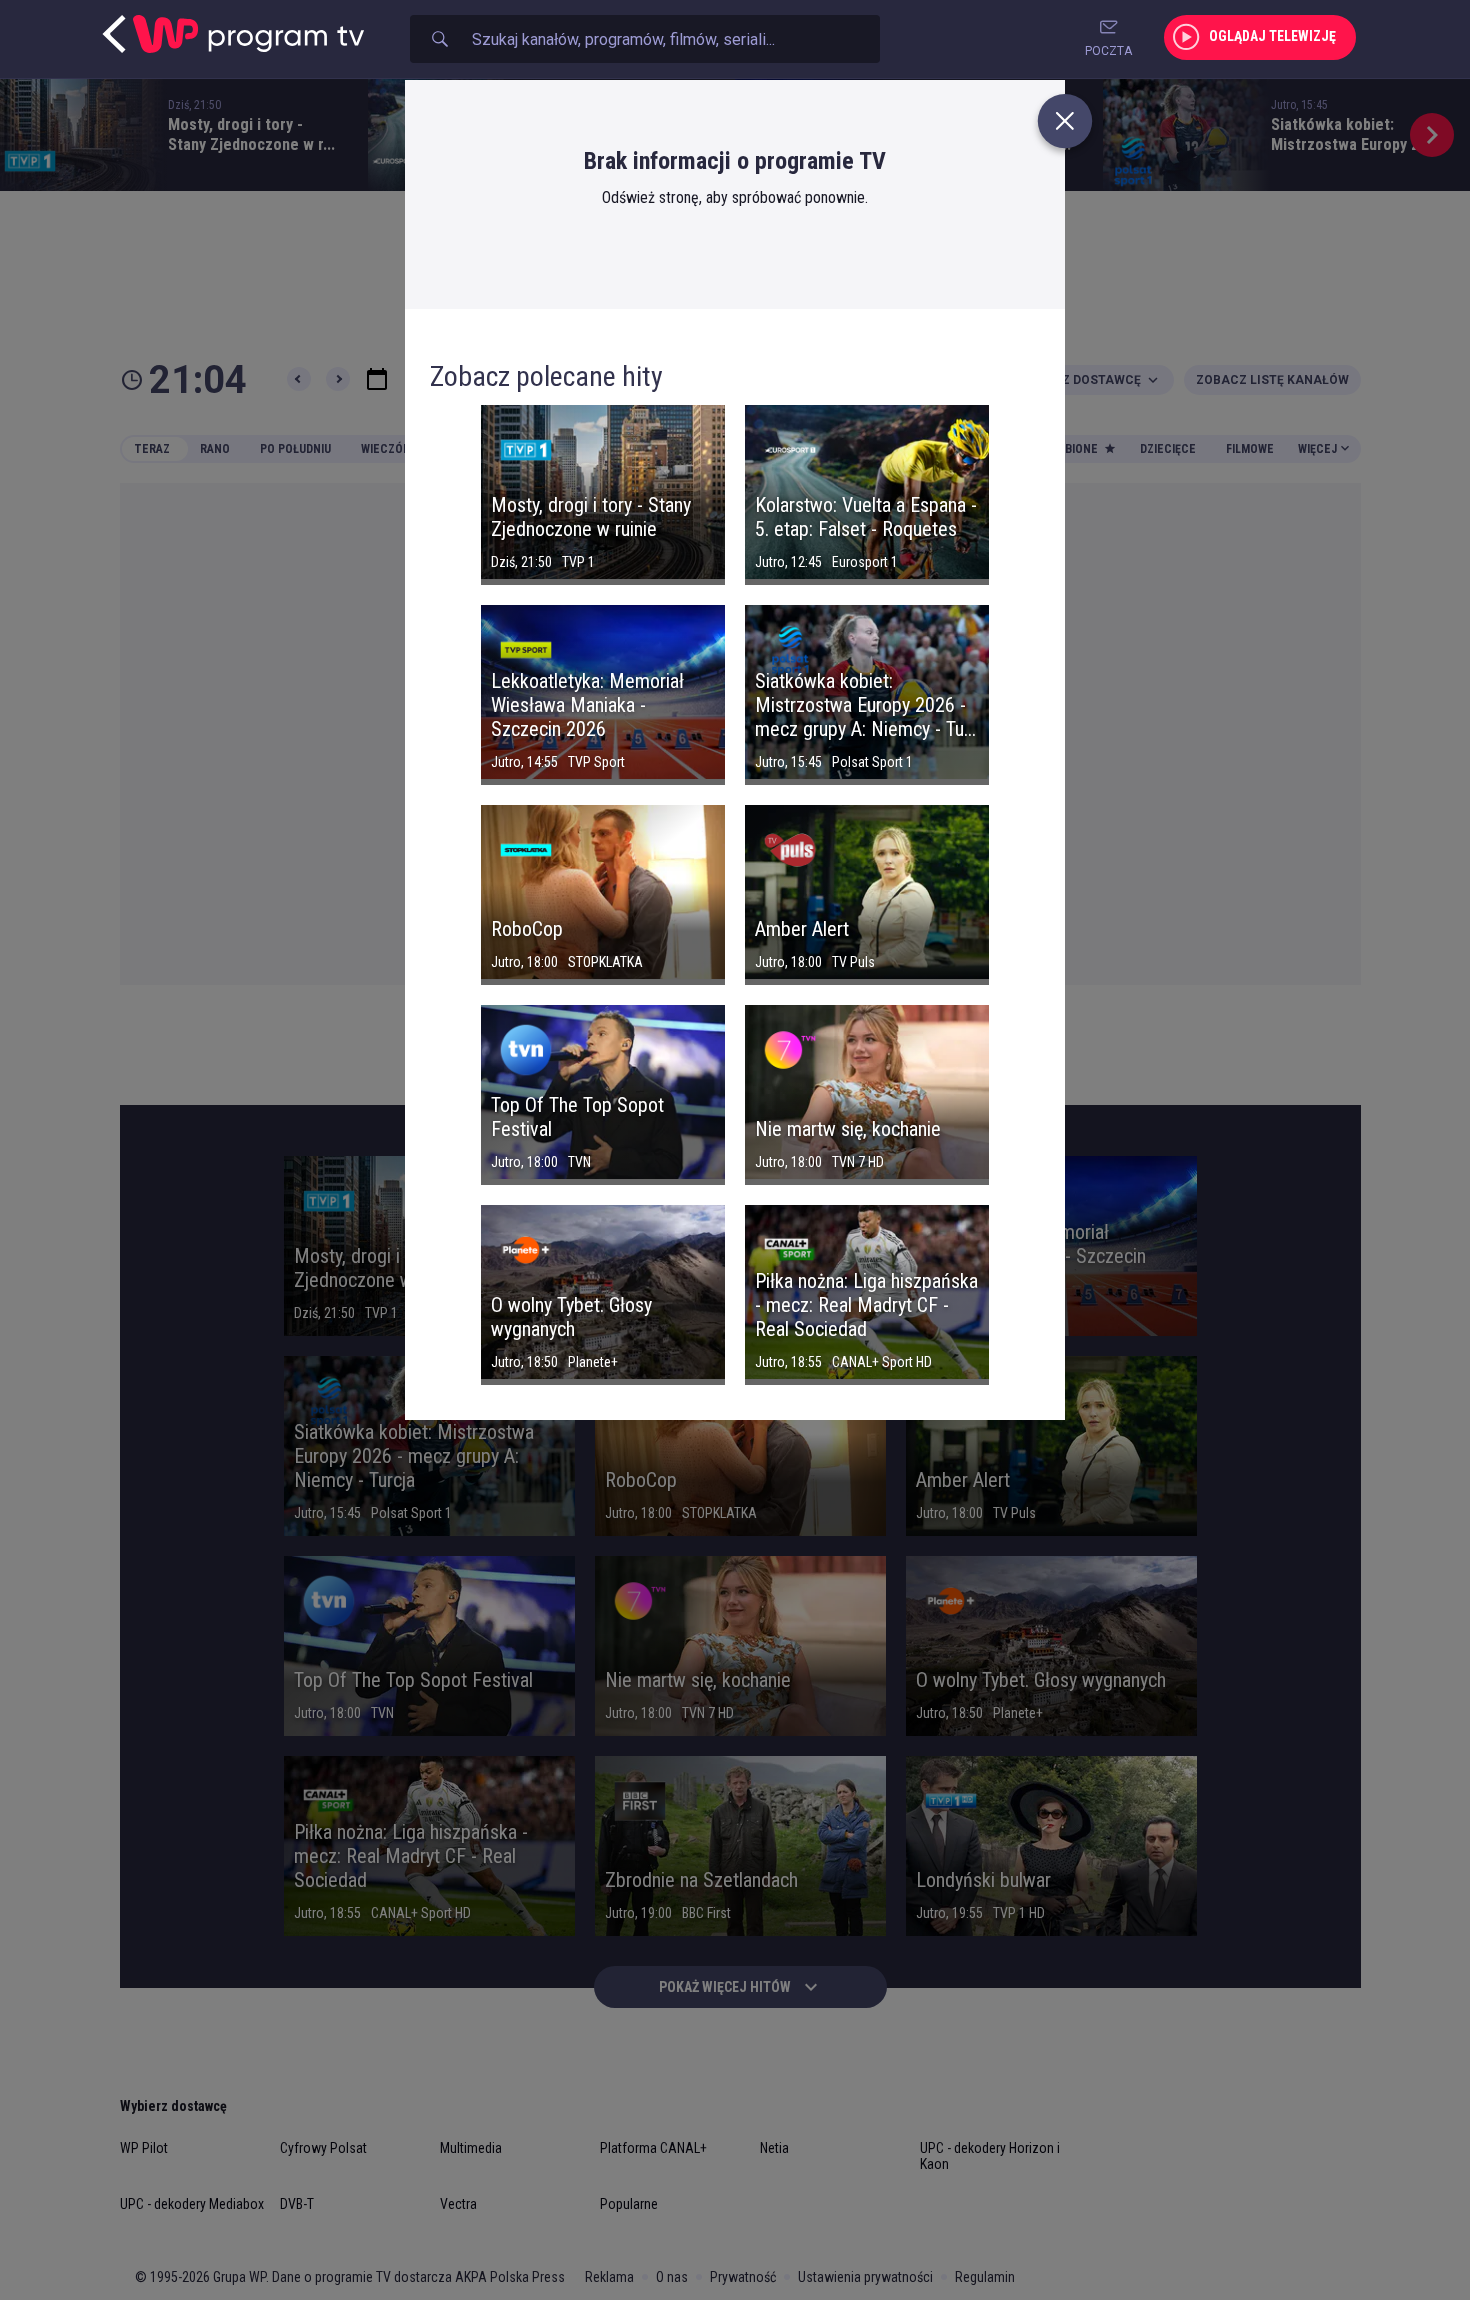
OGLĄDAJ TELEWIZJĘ (1272, 36)
